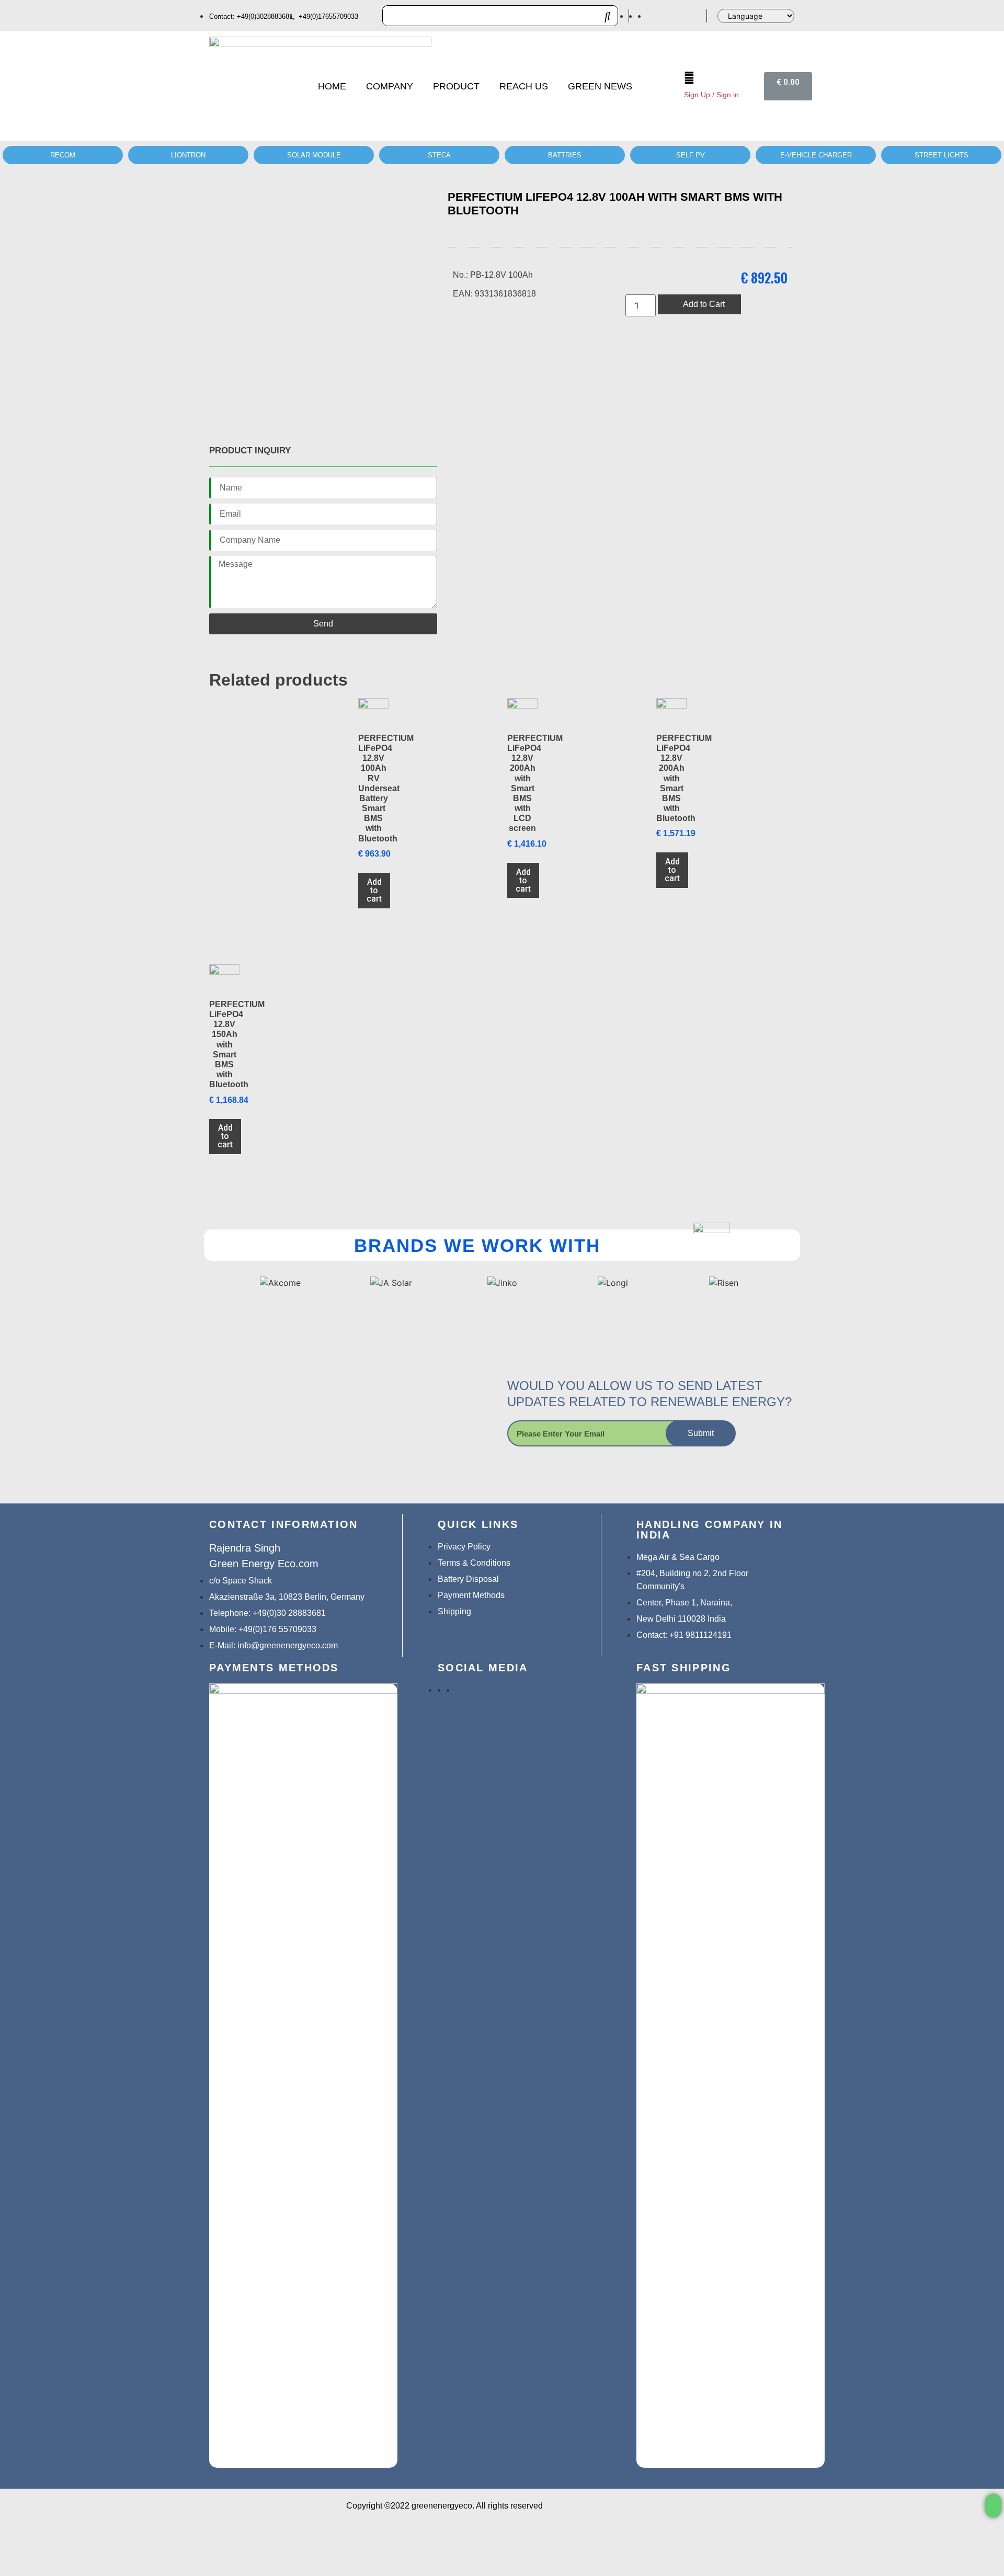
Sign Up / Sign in (711, 95)
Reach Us (524, 86)
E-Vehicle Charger (816, 155)
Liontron (188, 155)
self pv (691, 155)
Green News (600, 86)
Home (332, 86)
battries (565, 155)
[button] (993, 2506)
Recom (63, 155)
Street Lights (942, 155)
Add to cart (374, 890)
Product (456, 86)
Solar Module (314, 155)
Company (390, 86)
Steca (439, 155)
